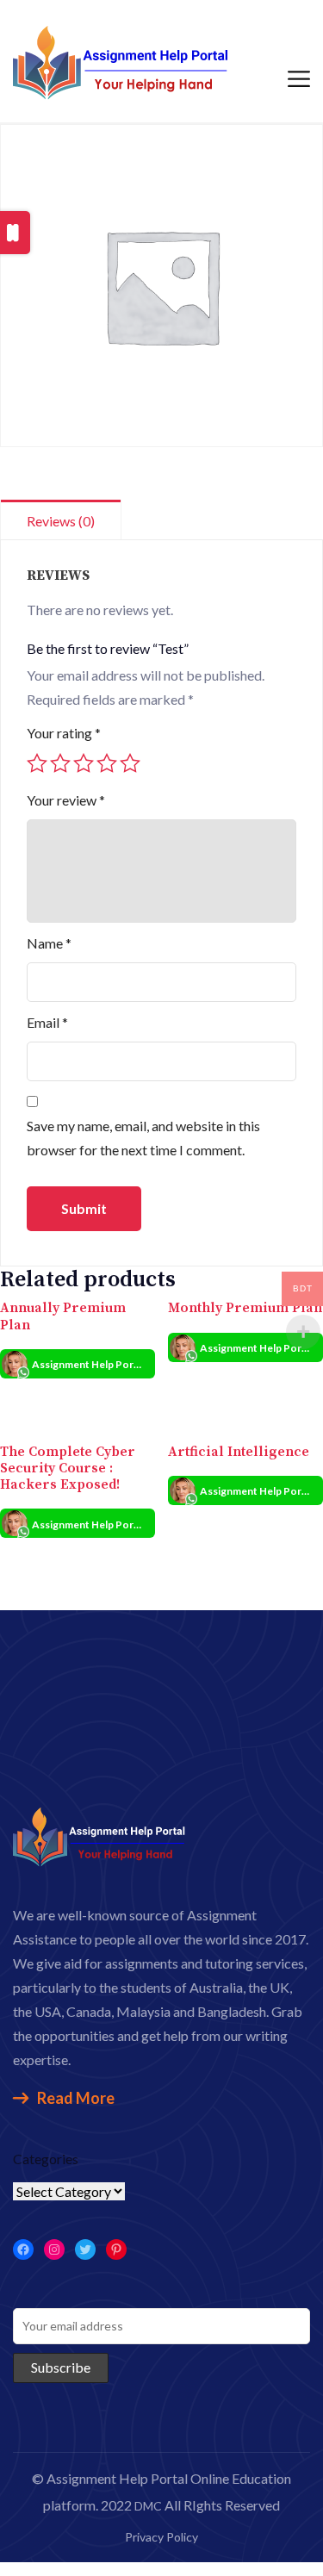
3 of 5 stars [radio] (84, 763)
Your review (66, 800)
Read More (76, 2098)
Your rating (64, 733)
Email (47, 1022)
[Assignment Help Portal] (121, 60)
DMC (148, 2506)
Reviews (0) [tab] (61, 521)
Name (49, 943)
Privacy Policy (161, 2537)
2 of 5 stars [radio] (60, 763)
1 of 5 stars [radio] (37, 763)
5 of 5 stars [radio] (130, 763)
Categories (46, 2159)
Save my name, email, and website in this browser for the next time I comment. (143, 1138)
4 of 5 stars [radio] (107, 763)
